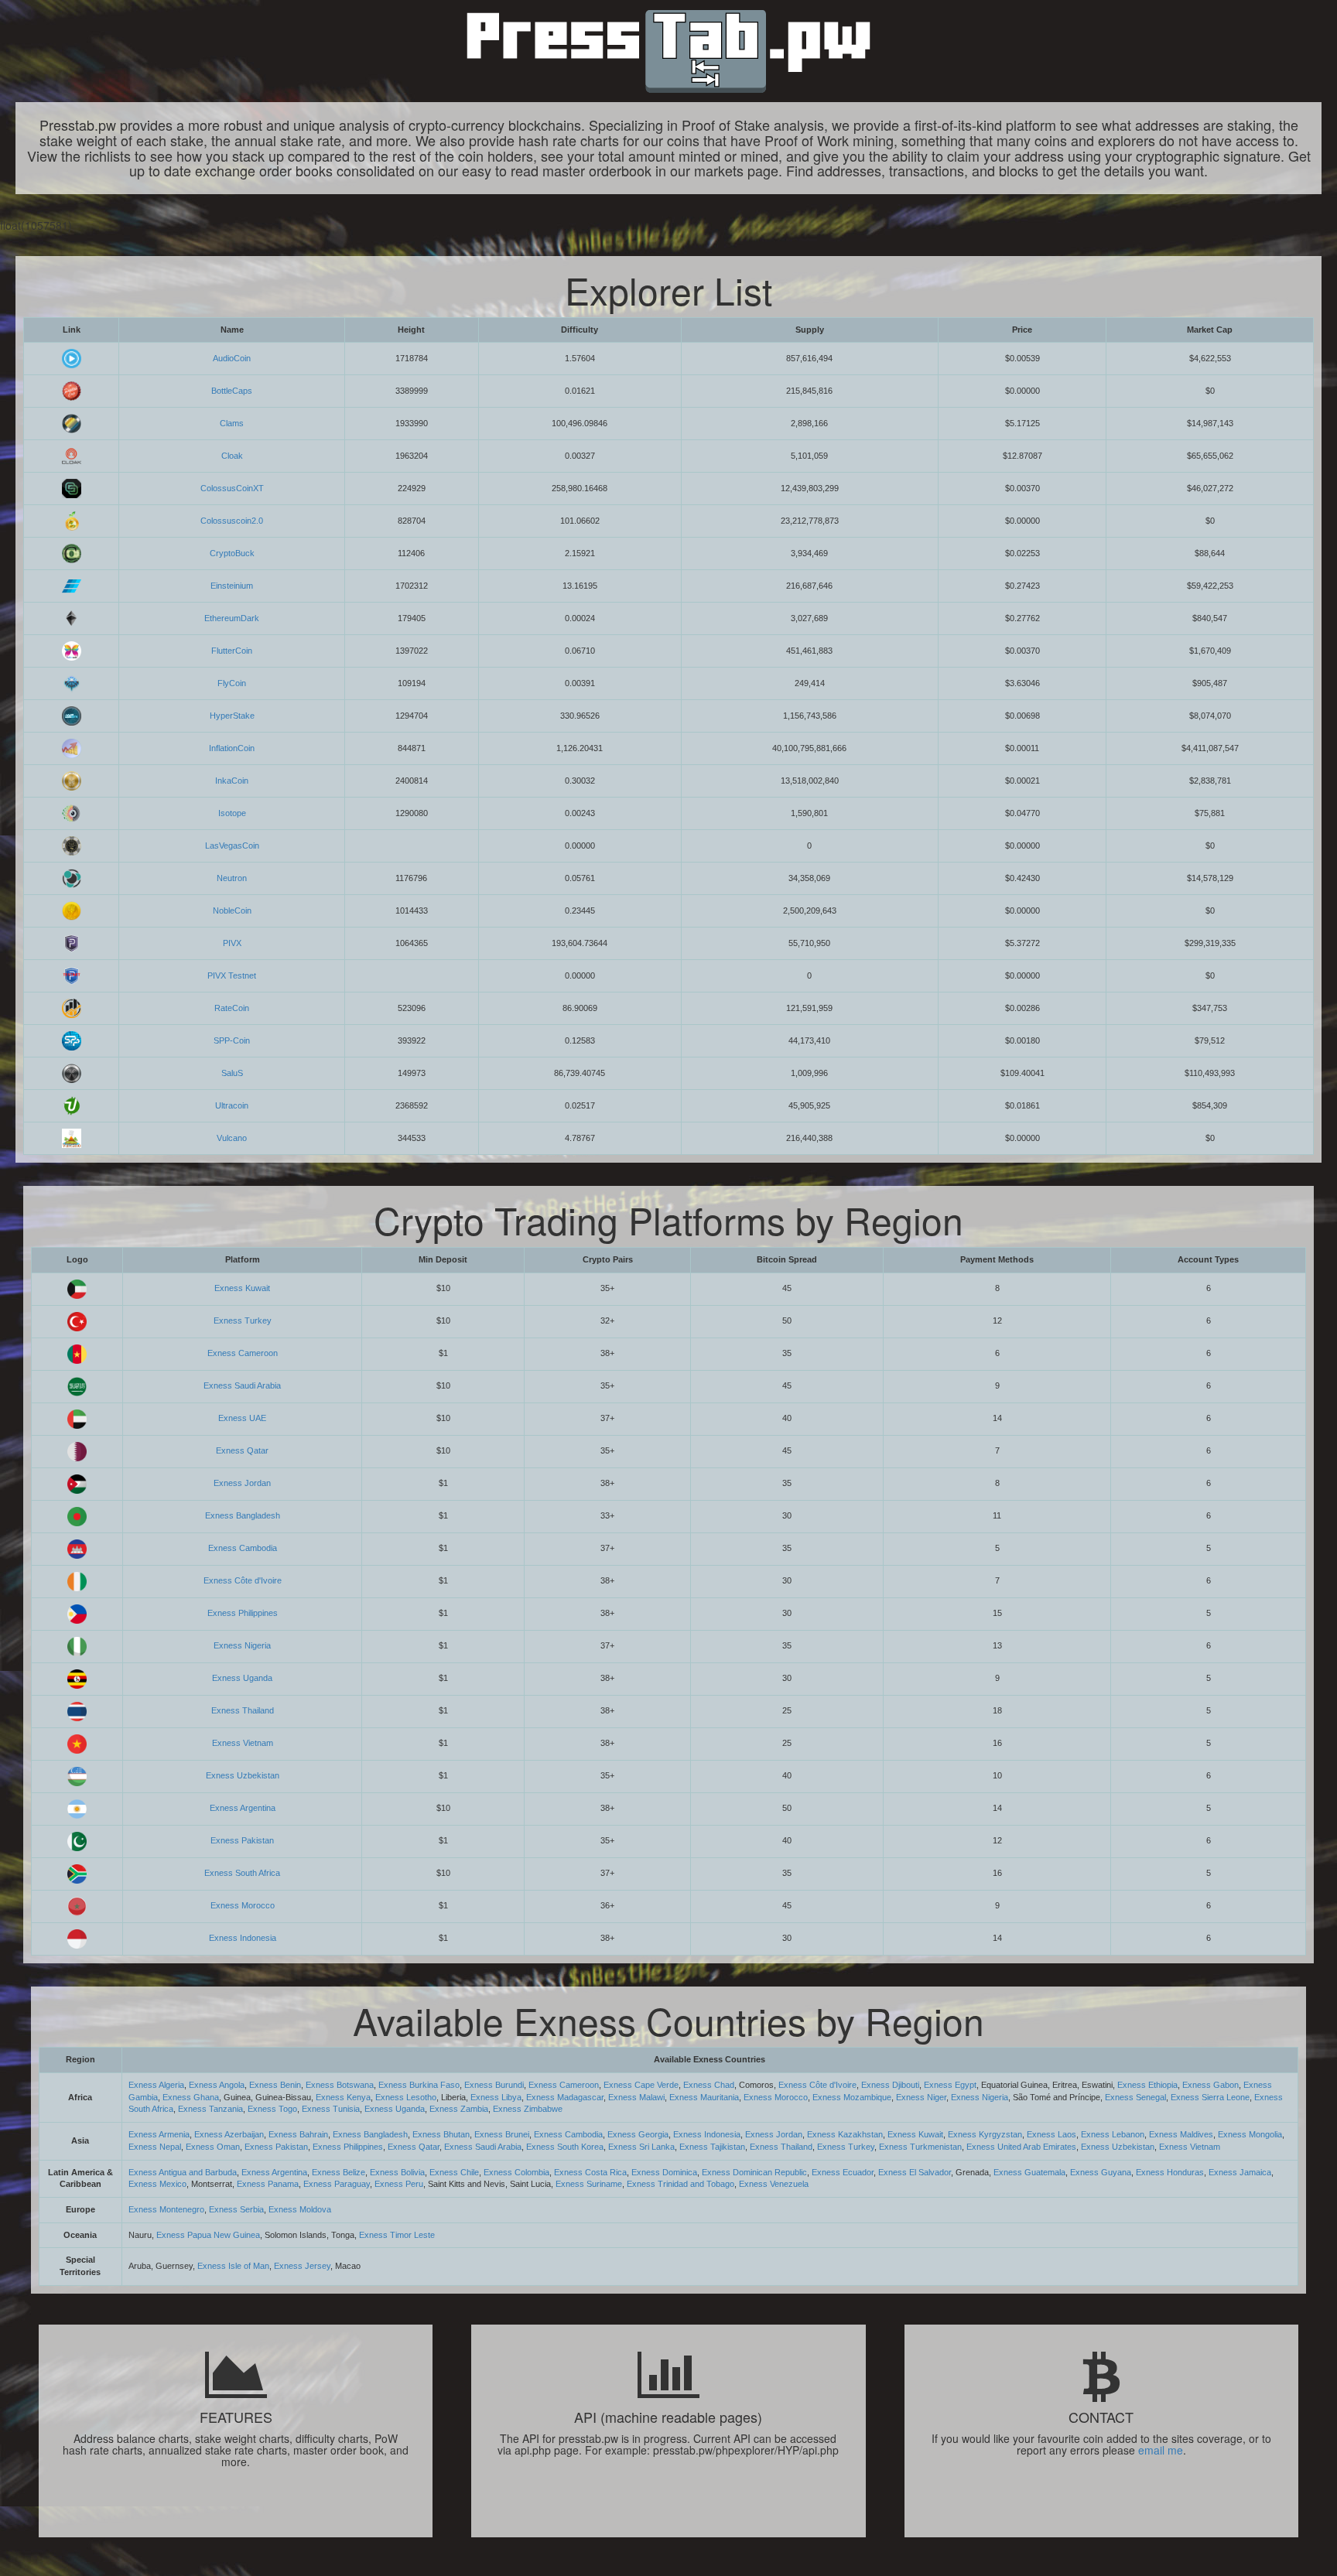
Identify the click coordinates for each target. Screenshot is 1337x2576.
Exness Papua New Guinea (208, 2235)
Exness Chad (709, 2085)
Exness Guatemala (1029, 2172)
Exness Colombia (516, 2172)
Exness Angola (217, 2085)
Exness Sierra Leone (1210, 2097)
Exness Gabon (1210, 2085)
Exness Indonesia (243, 1938)
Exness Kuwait (242, 1288)
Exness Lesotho (406, 2097)
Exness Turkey (243, 1320)
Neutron (232, 878)
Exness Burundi (494, 2085)
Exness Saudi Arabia (242, 1385)
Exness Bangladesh (243, 1515)
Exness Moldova (300, 2209)
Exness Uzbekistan (243, 1775)
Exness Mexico (157, 2184)
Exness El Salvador (915, 2172)
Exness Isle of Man (233, 2266)
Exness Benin (275, 2085)
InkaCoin (232, 781)
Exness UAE (242, 1418)
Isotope (232, 813)
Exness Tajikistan (712, 2147)
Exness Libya (496, 2097)
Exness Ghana (191, 2097)
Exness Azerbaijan (229, 2134)
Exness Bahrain (298, 2134)
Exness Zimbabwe (528, 2109)
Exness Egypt (950, 2085)
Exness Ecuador (843, 2172)
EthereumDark (232, 618)
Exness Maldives (1181, 2134)
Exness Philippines (243, 1613)
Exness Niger (921, 2097)
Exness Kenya (343, 2097)
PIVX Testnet (232, 975)
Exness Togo (272, 2109)
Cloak (232, 456)
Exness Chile (454, 2172)
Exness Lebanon (1113, 2134)
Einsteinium (232, 586)
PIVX (232, 943)
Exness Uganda (242, 1678)
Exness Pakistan (242, 1840)
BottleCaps (232, 391)
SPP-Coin (232, 1040)
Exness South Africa (242, 1873)
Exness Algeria (156, 2085)
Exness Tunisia (331, 2109)
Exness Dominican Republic (754, 2172)
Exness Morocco (243, 1905)
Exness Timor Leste (397, 2235)
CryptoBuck (232, 553)
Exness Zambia (459, 2109)
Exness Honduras (1170, 2172)
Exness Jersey (302, 2266)
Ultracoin (232, 1105)
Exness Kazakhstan (845, 2134)
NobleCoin (232, 910)
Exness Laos (1051, 2134)
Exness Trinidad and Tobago (680, 2184)
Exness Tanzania (210, 2109)
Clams (232, 423)
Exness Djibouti (890, 2085)
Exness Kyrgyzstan (985, 2134)
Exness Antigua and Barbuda (183, 2172)
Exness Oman (213, 2147)
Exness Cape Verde (641, 2085)
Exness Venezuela (774, 2184)
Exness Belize (339, 2172)
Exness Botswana (340, 2085)
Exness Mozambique (852, 2097)
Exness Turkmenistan (920, 2147)
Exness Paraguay (337, 2184)
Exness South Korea (565, 2147)
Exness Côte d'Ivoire (243, 1580)
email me (1161, 2450)
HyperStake (232, 716)
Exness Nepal (155, 2147)
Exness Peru (399, 2184)
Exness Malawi (636, 2097)
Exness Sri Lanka (641, 2147)
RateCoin (232, 1008)
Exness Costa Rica (590, 2172)
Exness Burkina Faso (419, 2085)
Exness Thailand (243, 1710)
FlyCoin (232, 683)
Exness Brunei (502, 2134)
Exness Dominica (664, 2172)
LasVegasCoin (232, 846)
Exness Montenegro (166, 2209)
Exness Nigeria (242, 1645)
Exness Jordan (242, 1483)
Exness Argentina (243, 1808)
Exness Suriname (589, 2184)
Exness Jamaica (1240, 2172)
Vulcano (232, 1138)
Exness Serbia (236, 2209)
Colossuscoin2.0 (232, 521)
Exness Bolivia (397, 2172)
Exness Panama (268, 2184)
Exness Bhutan (441, 2134)
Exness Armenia (159, 2134)
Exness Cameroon (243, 1353)
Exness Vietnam (243, 1743)
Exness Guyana (1101, 2172)
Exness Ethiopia (1147, 2085)
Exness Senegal (1135, 2097)
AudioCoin (232, 358)
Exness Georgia (638, 2134)
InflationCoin (232, 748)
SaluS (232, 1073)
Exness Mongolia (1250, 2134)
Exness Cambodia (243, 1548)
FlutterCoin (232, 651)
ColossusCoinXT (232, 488)
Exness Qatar (242, 1450)
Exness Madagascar (565, 2097)
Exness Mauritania (704, 2097)
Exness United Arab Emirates (1021, 2147)
